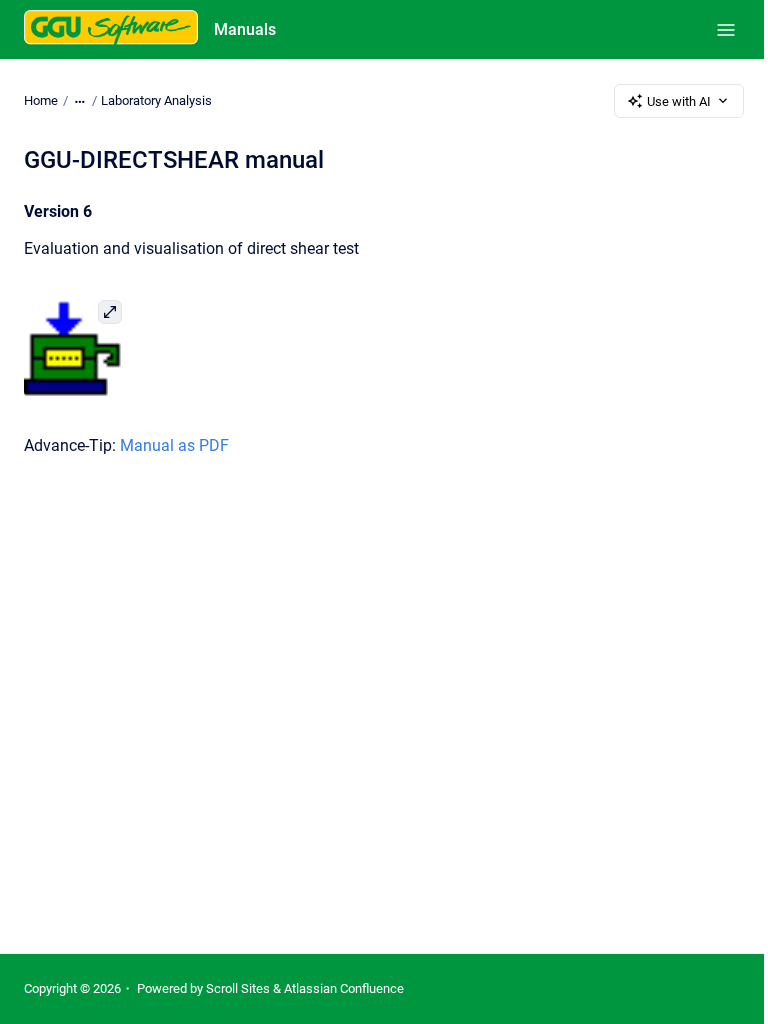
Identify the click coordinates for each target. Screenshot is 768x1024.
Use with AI (679, 101)
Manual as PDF (174, 445)
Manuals (245, 29)
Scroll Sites (238, 988)
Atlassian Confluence (344, 988)
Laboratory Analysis (156, 100)
